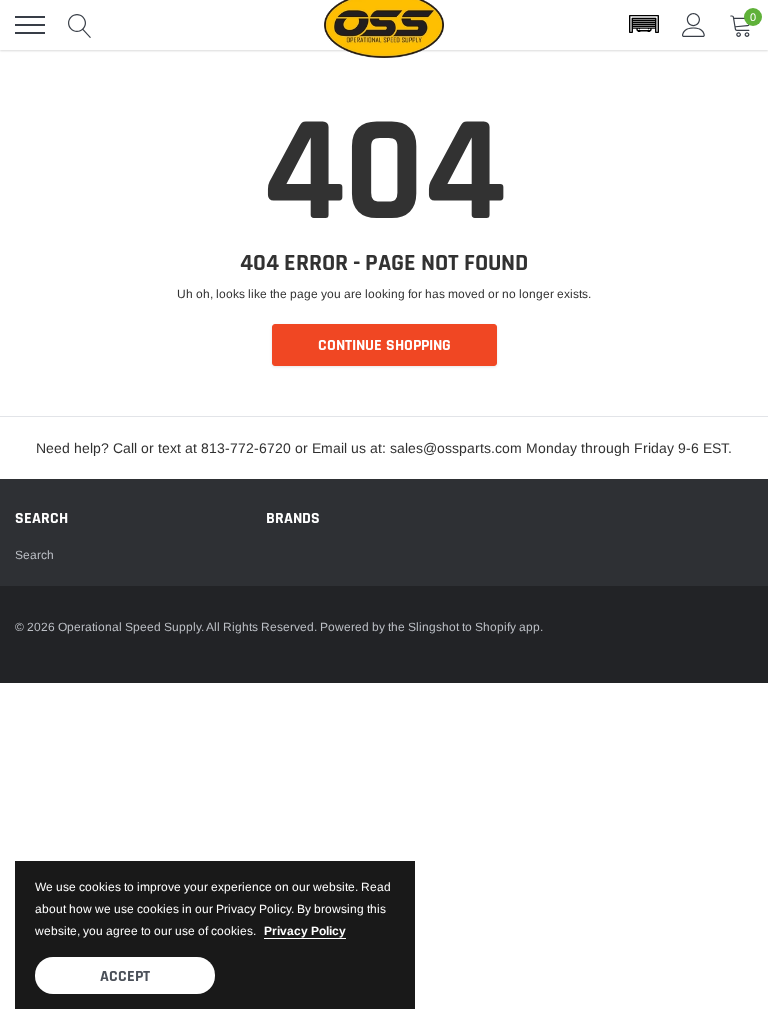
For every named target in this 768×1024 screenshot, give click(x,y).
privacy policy (305, 931)
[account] (694, 25)
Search (34, 555)
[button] (644, 25)
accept (125, 976)
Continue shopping (384, 345)
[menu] (30, 25)
